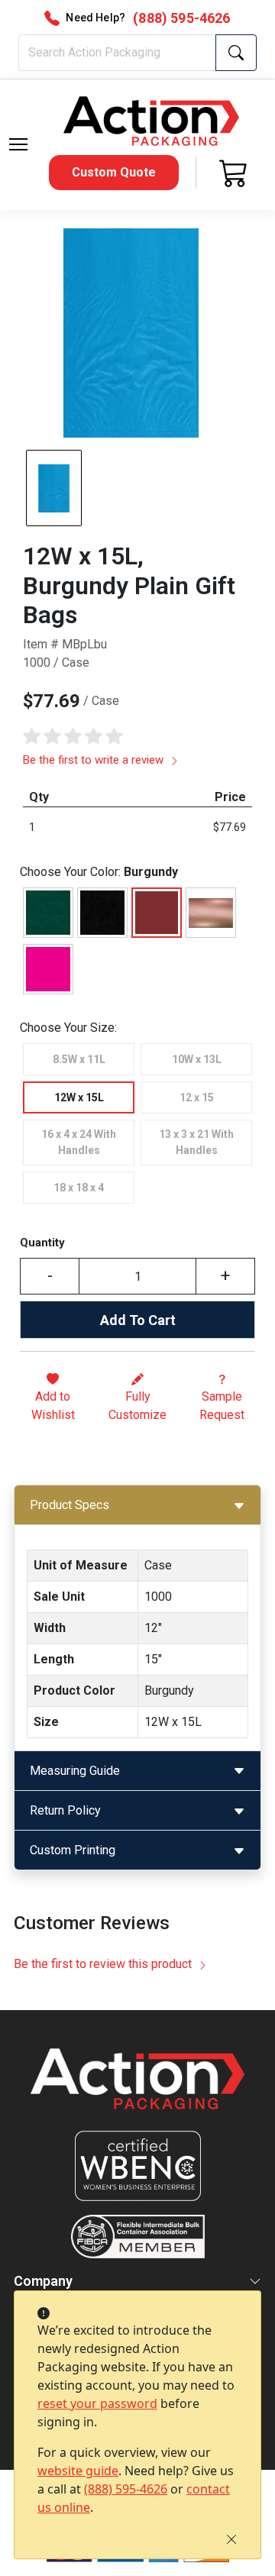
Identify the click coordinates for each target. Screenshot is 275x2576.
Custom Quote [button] (114, 172)
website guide (78, 2471)
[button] (18, 144)
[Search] (236, 53)
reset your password (97, 2403)
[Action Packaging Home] (137, 2089)
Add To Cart (138, 1320)
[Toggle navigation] (18, 144)
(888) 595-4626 (126, 2489)
